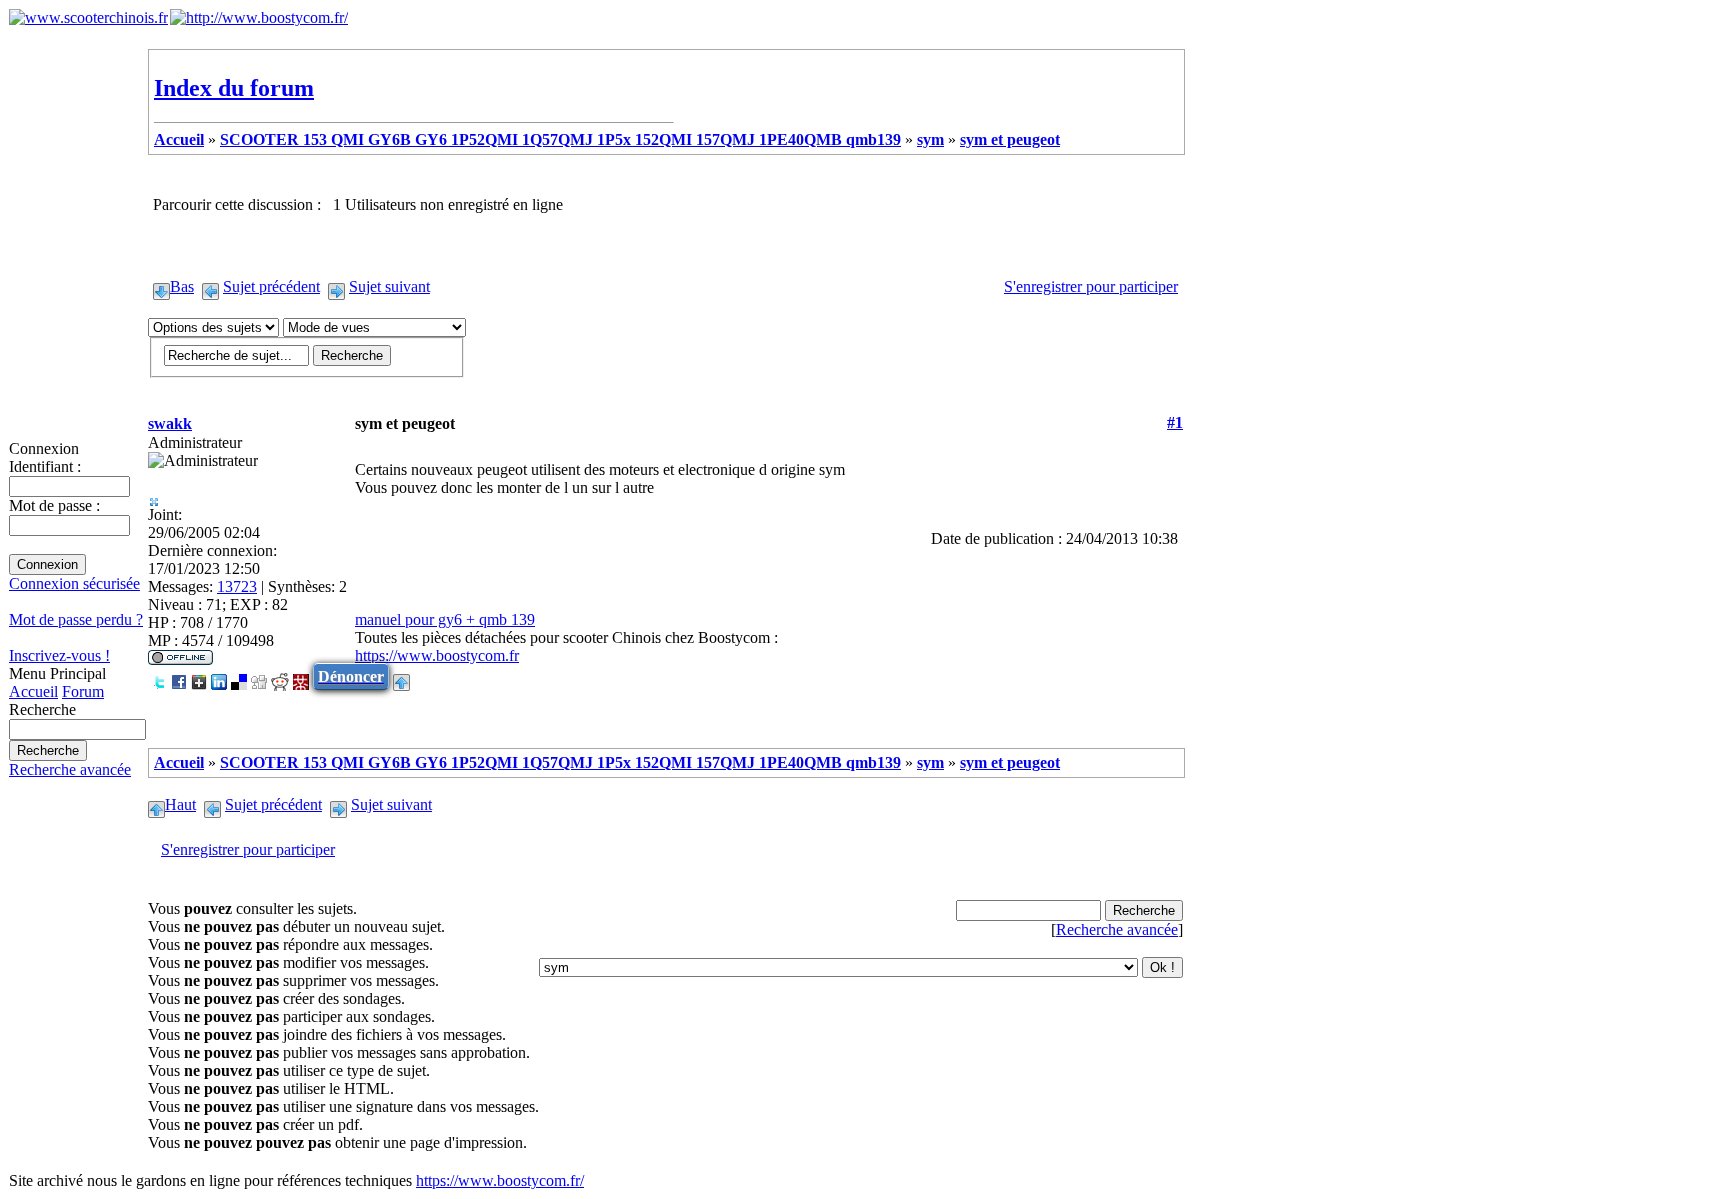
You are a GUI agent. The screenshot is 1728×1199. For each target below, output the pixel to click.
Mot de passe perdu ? (76, 619)
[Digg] (259, 676)
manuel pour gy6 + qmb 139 (445, 619)
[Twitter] (159, 676)
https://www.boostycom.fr (437, 655)
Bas (182, 286)
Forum (83, 691)
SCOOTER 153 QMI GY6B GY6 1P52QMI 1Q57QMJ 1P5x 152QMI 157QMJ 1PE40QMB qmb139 (560, 139)
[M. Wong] (301, 676)
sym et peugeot (1010, 139)
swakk (170, 423)
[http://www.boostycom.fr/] (259, 17)
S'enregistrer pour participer (1091, 286)
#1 (1175, 422)
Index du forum (234, 88)
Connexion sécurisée (74, 583)
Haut (180, 804)
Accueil (33, 691)
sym (930, 139)
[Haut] (401, 676)
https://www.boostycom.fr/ (500, 1180)
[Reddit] (280, 676)
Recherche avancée (70, 769)
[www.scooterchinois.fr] (88, 17)
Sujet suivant (389, 286)
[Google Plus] (199, 676)
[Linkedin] (219, 676)
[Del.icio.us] (239, 676)
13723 (237, 586)
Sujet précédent (271, 286)
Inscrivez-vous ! (59, 655)
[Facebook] (179, 676)
